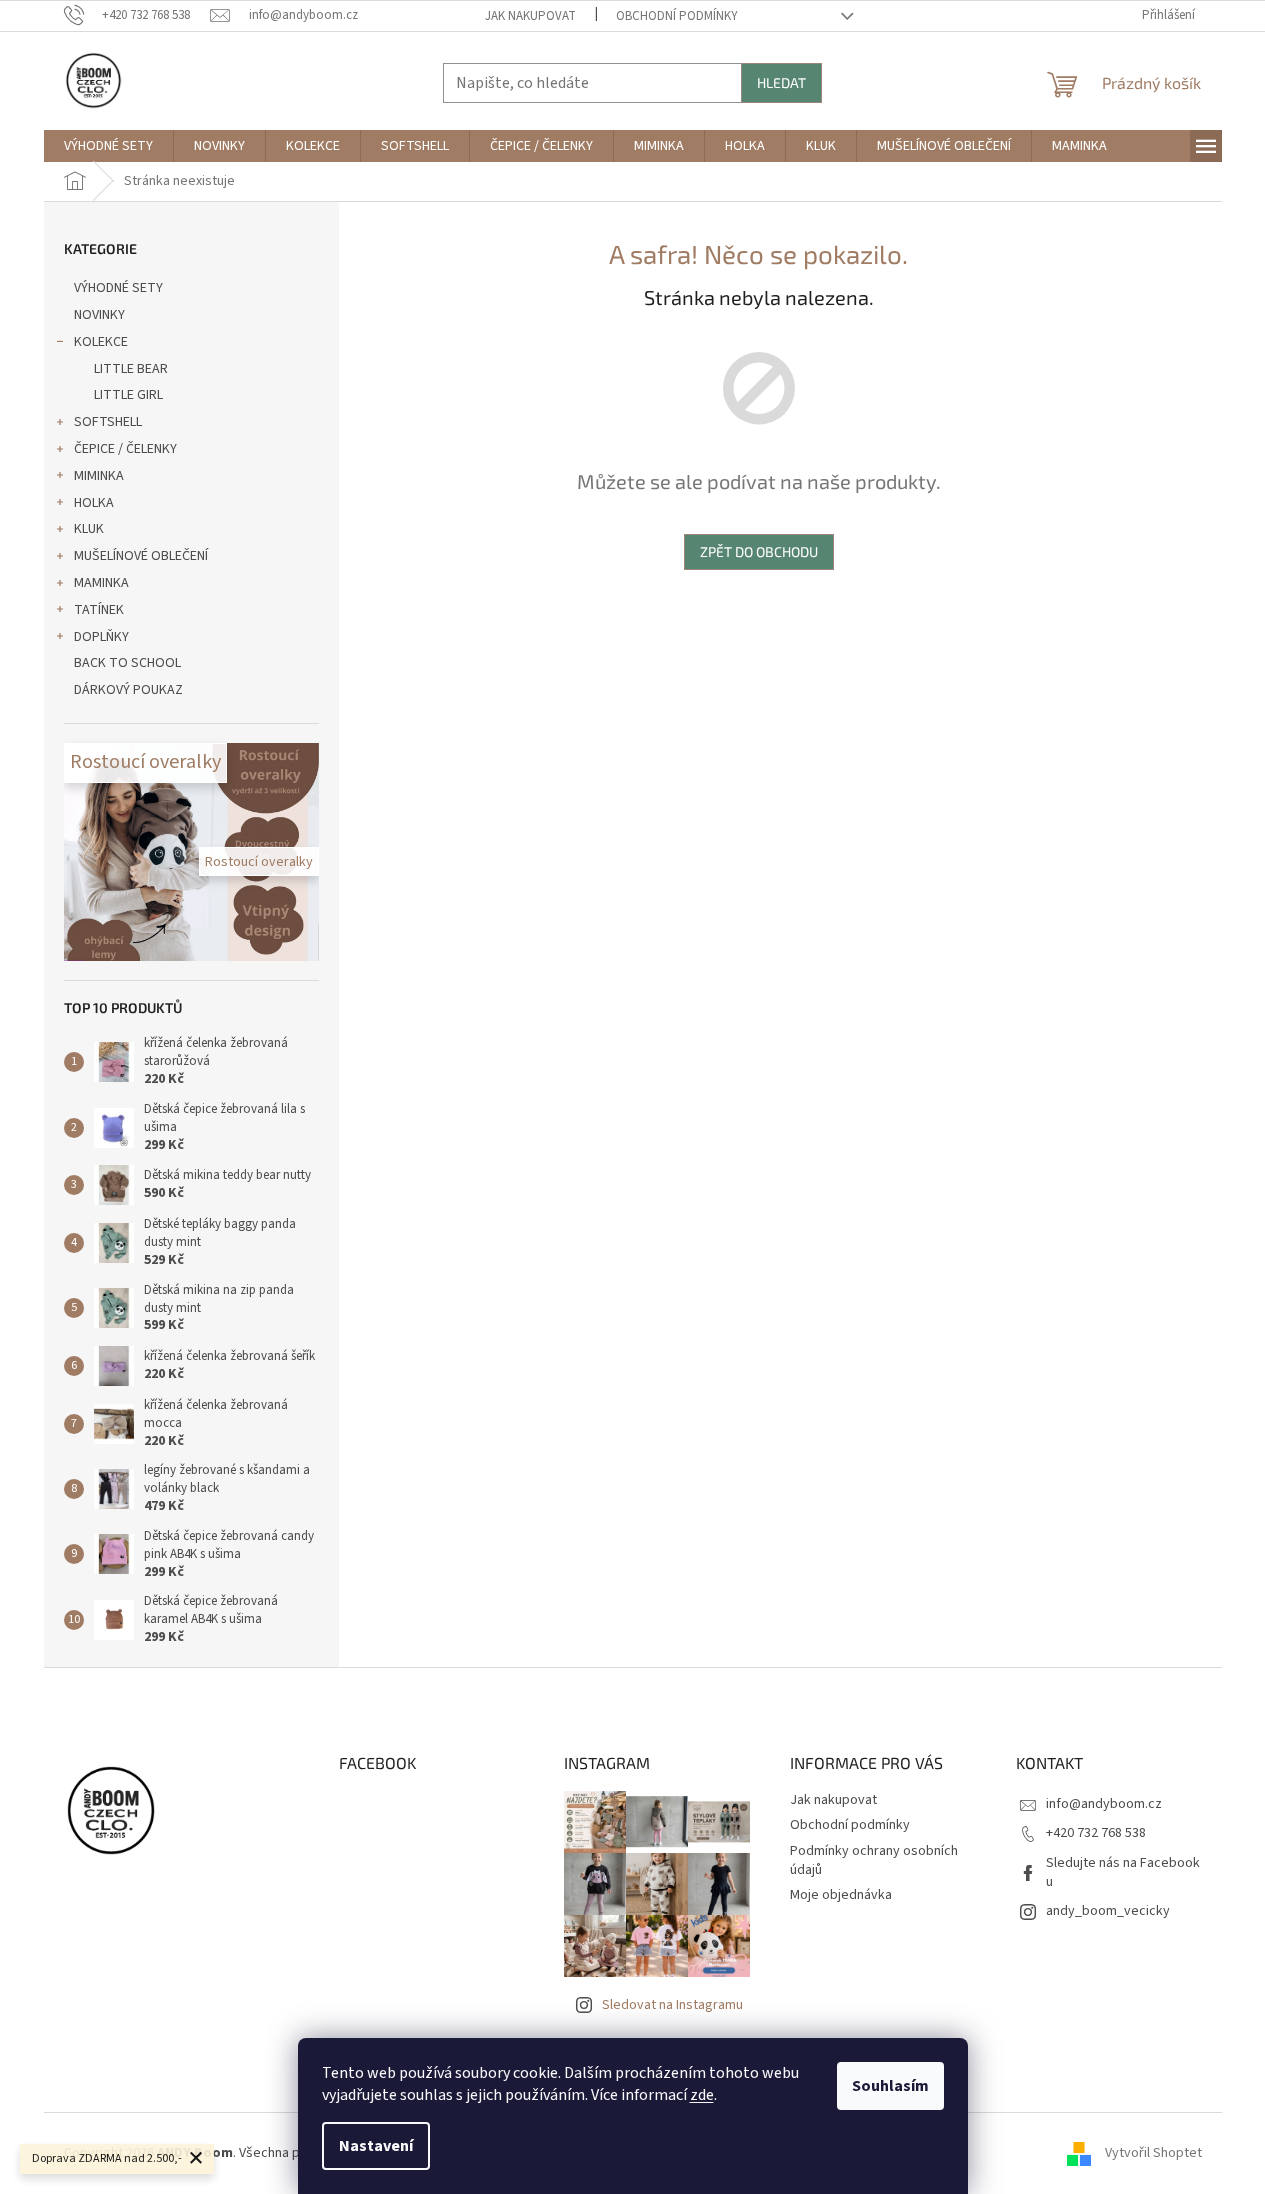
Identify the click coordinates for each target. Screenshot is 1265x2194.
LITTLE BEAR (131, 369)
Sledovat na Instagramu (672, 2005)
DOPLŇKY (101, 637)
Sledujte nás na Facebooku (1123, 1872)
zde (702, 2095)
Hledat (781, 82)
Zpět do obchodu (759, 551)
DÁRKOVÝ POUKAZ (128, 690)
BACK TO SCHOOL (127, 663)
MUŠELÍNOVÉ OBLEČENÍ (141, 556)
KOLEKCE (101, 342)
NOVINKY (99, 315)
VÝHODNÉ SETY (118, 288)
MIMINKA (99, 476)
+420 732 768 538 (1096, 1833)
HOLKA (94, 503)
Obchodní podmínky (677, 16)
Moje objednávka (841, 1895)
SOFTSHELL (108, 422)
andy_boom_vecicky (1108, 1911)
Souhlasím (890, 2086)
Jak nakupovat (530, 16)
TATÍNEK (99, 610)
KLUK (89, 529)
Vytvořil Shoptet (1153, 2153)
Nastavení (376, 2146)
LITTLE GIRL (128, 395)
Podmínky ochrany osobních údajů (874, 1860)
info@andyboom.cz (1104, 1804)
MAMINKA (101, 583)
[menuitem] (108, 146)
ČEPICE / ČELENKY (125, 449)
